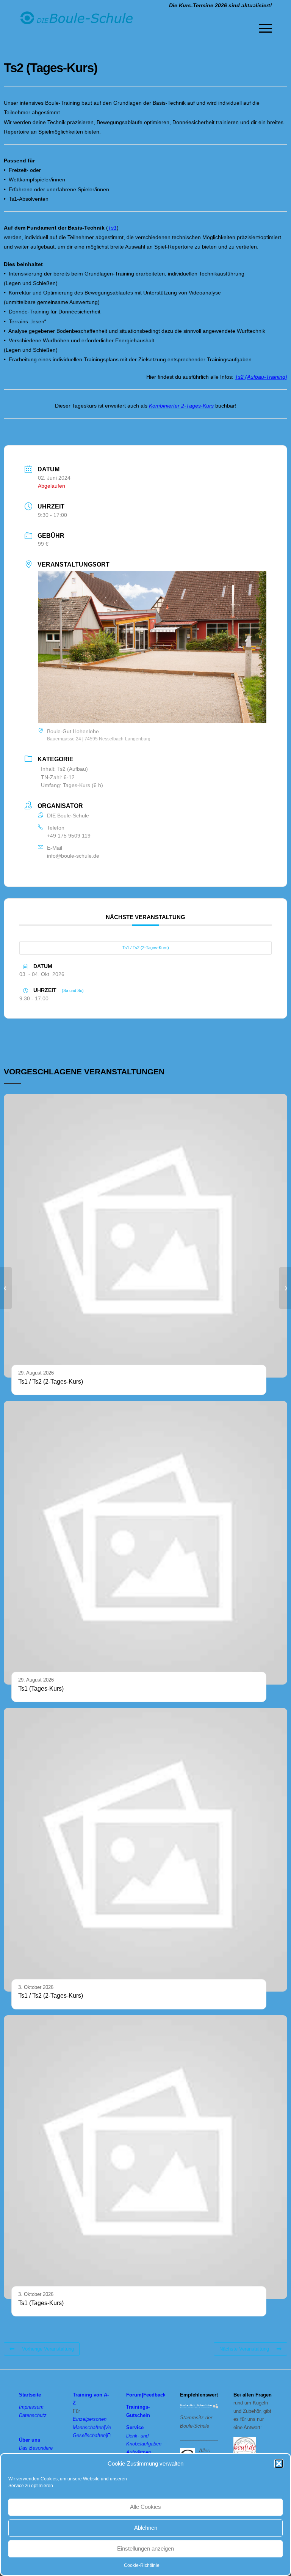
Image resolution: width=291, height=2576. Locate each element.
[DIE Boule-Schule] (76, 28)
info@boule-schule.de (73, 856)
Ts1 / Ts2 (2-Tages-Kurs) (146, 948)
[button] (279, 2464)
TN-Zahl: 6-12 (58, 777)
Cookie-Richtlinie (142, 2565)
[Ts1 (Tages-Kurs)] (6, 1288)
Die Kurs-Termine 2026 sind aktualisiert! (221, 5)
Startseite (30, 2395)
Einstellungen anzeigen (145, 2548)
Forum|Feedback (146, 2395)
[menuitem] (262, 28)
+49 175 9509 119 (69, 836)
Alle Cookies (145, 2507)
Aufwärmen (138, 2452)
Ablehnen (146, 2528)
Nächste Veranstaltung (244, 2349)
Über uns (30, 2440)
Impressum (31, 2407)
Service (135, 2427)
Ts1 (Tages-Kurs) (41, 1689)
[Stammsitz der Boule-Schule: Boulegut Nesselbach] (199, 2407)
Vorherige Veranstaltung (48, 2349)
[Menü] (262, 28)
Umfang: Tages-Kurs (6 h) (72, 785)
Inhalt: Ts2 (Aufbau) (64, 769)
